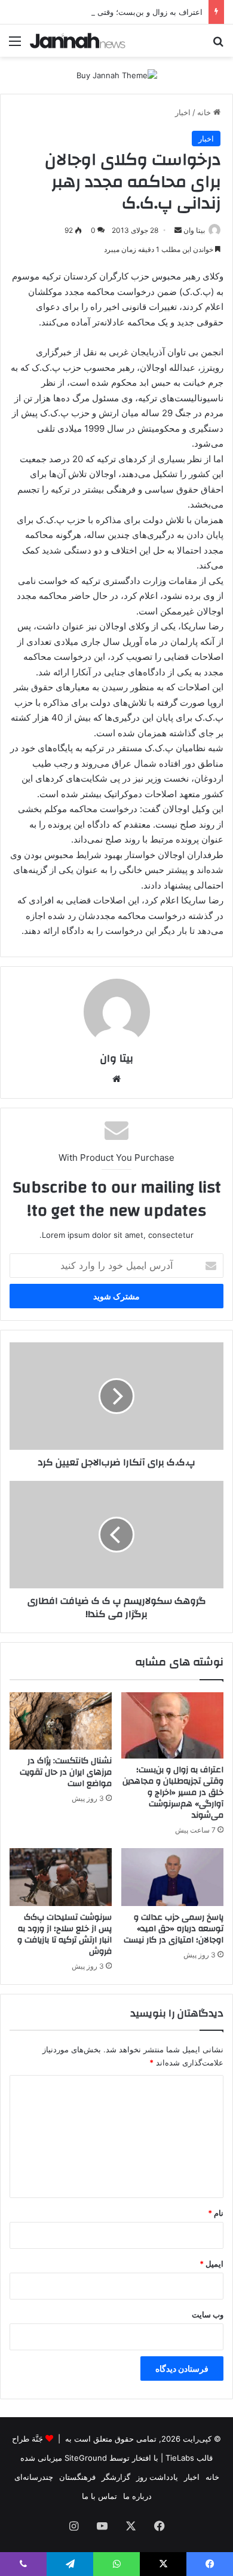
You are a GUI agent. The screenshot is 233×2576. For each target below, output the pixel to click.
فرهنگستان (77, 2477)
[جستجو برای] (218, 45)
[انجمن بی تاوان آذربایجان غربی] (78, 41)
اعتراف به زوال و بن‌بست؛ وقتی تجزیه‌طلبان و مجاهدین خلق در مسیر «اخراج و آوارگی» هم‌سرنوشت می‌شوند (173, 1793)
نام (216, 2213)
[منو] (15, 45)
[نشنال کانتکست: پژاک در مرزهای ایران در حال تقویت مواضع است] (61, 1721)
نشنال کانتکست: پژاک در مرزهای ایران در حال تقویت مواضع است (66, 1772)
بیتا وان (194, 230)
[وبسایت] (116, 1079)
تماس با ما (99, 2496)
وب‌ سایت (208, 2314)
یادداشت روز (157, 2477)
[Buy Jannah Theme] (117, 75)
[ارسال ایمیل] (178, 230)
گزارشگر (116, 2477)
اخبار (183, 112)
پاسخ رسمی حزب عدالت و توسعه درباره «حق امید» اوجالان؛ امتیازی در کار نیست (174, 1929)
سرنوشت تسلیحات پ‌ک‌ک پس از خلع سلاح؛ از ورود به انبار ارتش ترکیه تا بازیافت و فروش (65, 1934)
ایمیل (211, 2264)
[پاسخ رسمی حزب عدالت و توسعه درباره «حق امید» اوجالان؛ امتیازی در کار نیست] (172, 1877)
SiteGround (86, 2458)
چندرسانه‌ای (34, 2477)
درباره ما (137, 2496)
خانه (205, 112)
